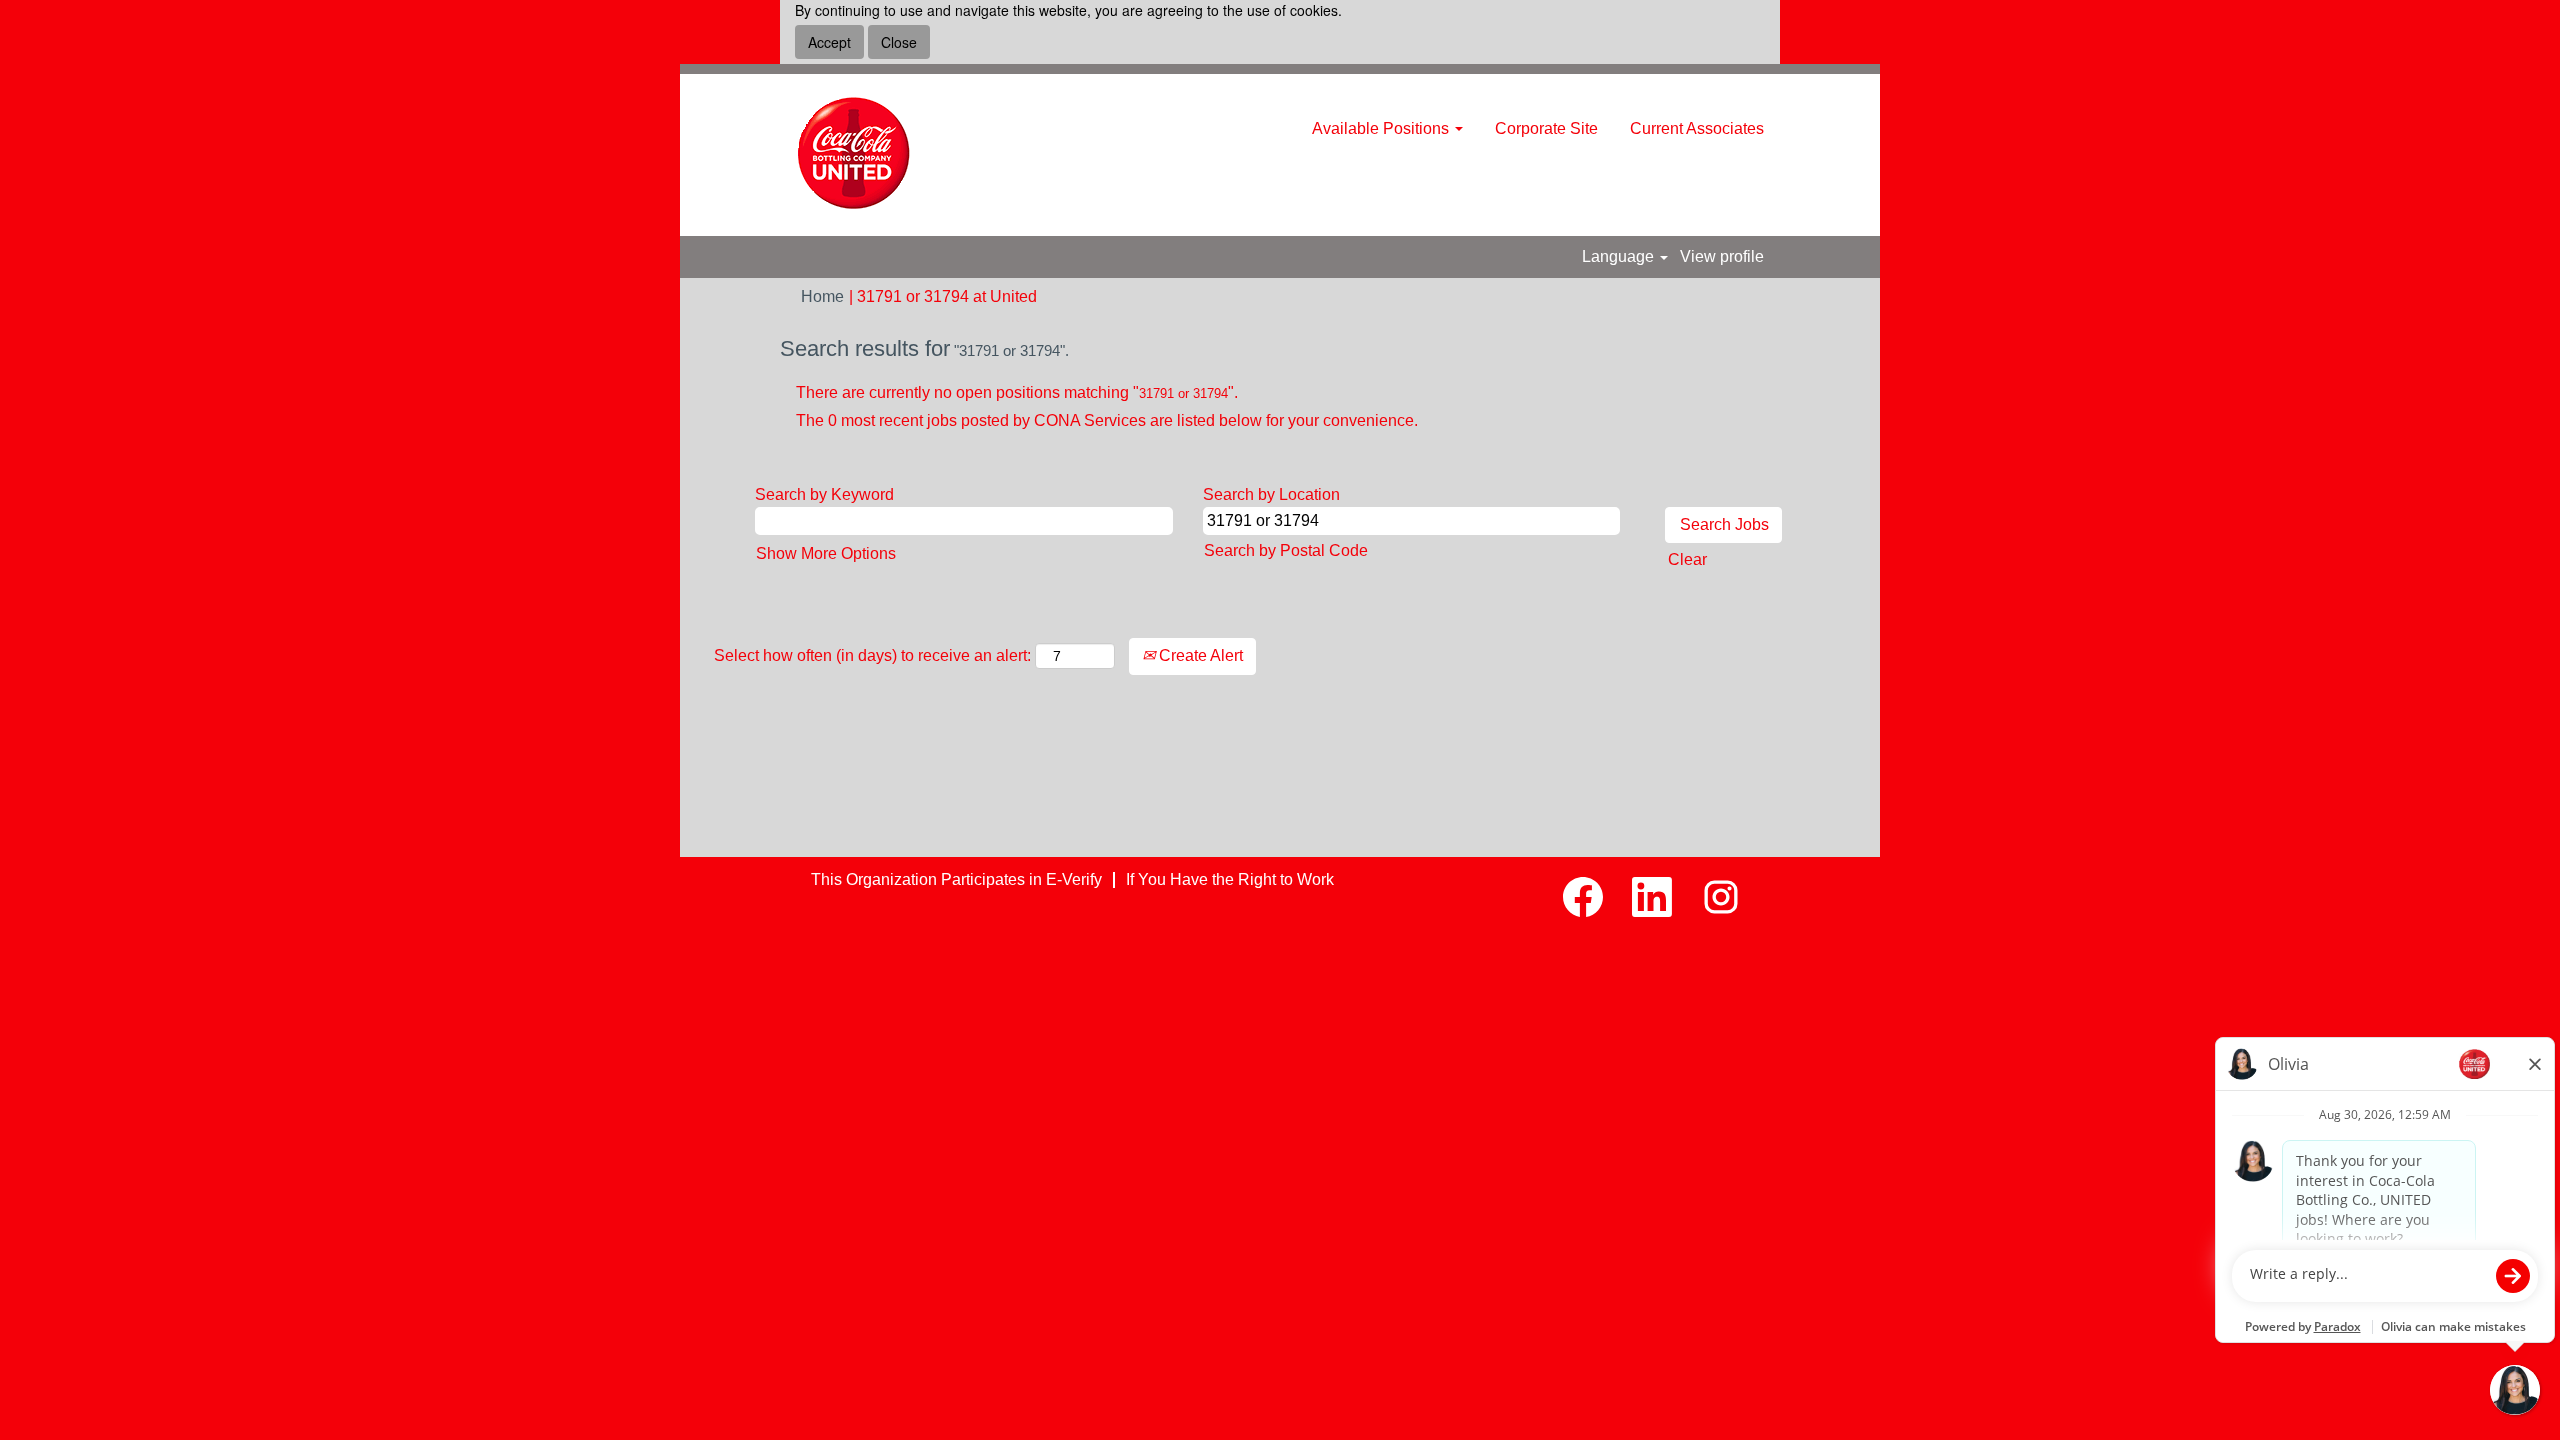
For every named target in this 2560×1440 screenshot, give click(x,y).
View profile (1722, 256)
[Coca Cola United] (854, 155)
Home (822, 296)
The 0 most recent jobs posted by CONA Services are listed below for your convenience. (1107, 420)
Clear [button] (1687, 559)
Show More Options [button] (826, 553)
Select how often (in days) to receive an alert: (872, 655)
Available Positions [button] (1382, 128)
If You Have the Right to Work (1230, 879)
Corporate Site (1546, 128)
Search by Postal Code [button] (1286, 550)
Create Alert (1199, 655)
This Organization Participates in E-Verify (956, 879)
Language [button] (1620, 256)
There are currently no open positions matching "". (1017, 392)
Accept (829, 42)
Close (899, 42)
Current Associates (1697, 128)
